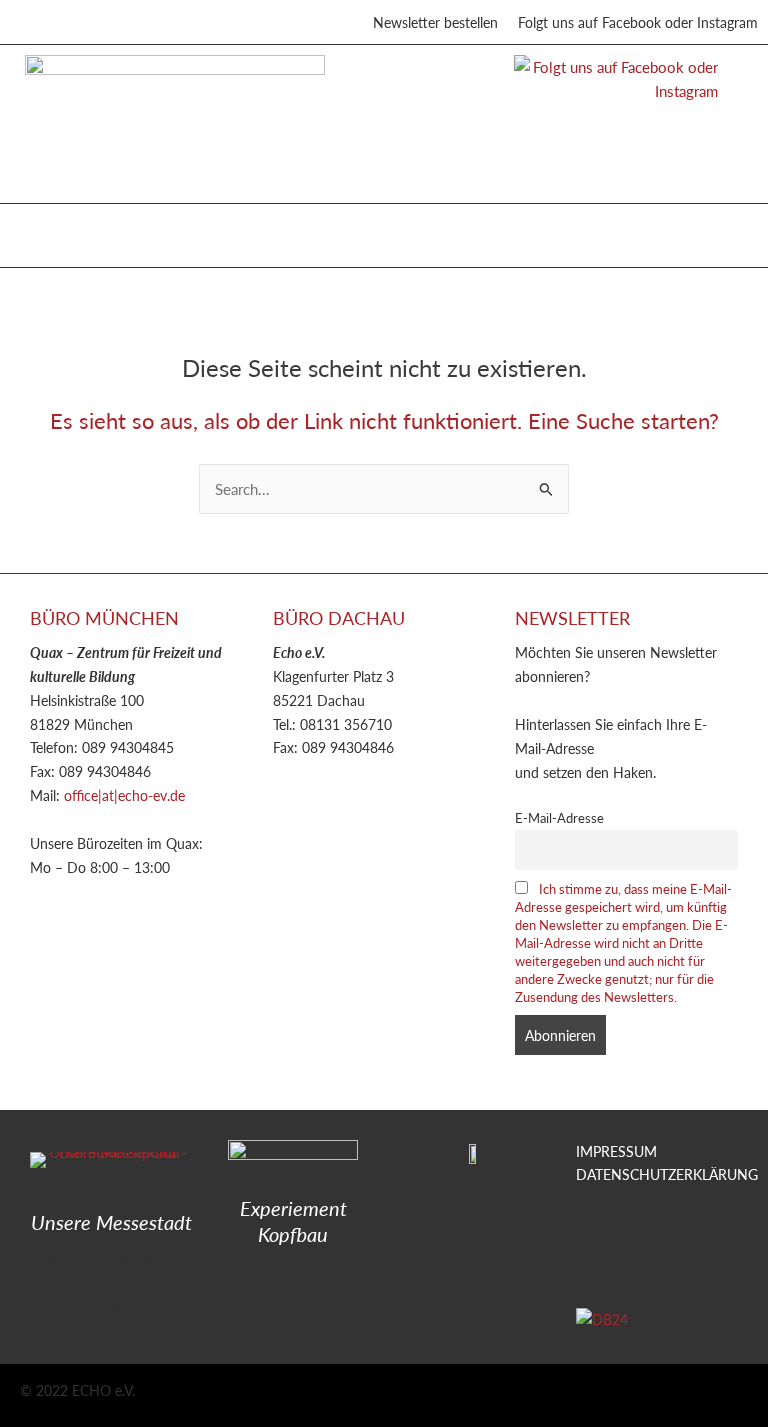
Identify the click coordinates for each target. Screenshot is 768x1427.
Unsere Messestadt (111, 1222)
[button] (39, 230)
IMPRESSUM (616, 1151)
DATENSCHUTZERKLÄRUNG (667, 1174)
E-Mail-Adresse (559, 818)
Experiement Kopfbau (293, 1221)
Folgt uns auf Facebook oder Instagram (638, 22)
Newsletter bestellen (435, 22)
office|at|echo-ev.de (124, 795)
